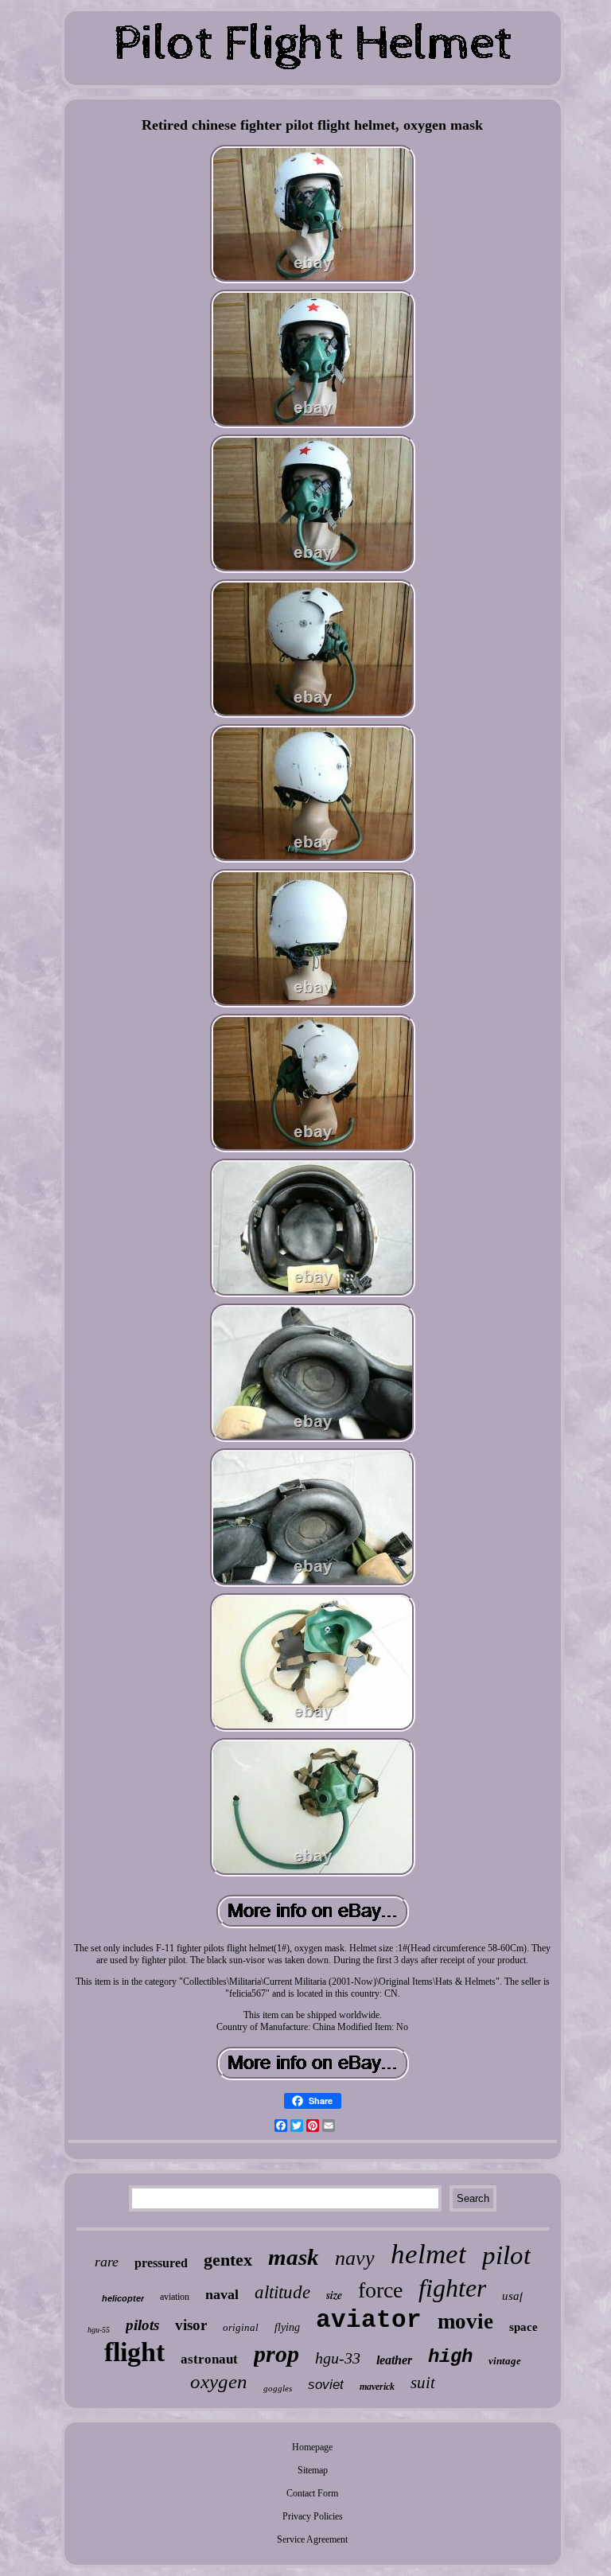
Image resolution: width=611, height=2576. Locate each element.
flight (134, 2352)
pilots (142, 2325)
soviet (326, 2385)
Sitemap (313, 2470)
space (523, 2327)
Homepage (312, 2447)
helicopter (123, 2298)
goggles (278, 2388)
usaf (512, 2296)
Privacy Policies (313, 2516)
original (241, 2327)
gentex (228, 2260)
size (334, 2295)
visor (191, 2325)
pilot (506, 2255)
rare (107, 2262)
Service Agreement (312, 2539)
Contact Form (312, 2493)
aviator (369, 2320)
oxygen (219, 2381)
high (450, 2357)
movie (465, 2321)
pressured (161, 2263)
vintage (505, 2361)
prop (276, 2354)
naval (222, 2294)
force (380, 2290)
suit (423, 2383)
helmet (428, 2254)
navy (355, 2258)
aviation (175, 2297)
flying (287, 2327)
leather (394, 2360)
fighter (452, 2288)
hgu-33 (338, 2358)
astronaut (209, 2359)
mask (294, 2257)
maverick (377, 2387)
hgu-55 (99, 2330)
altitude (282, 2292)
